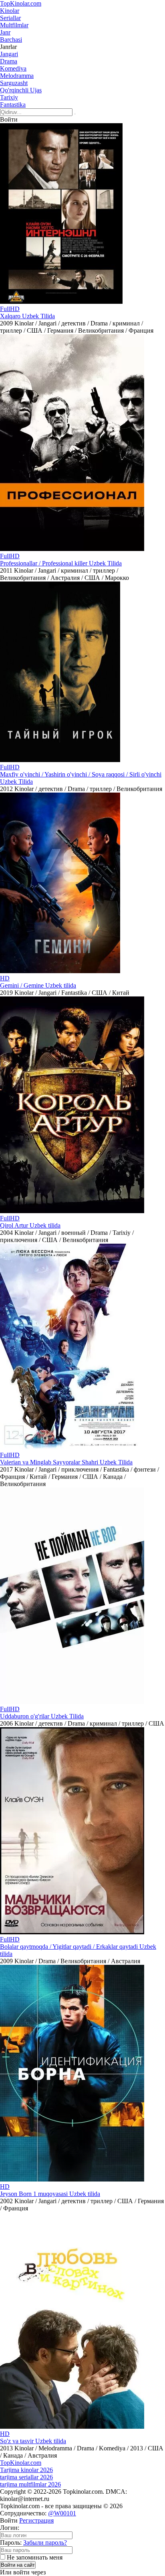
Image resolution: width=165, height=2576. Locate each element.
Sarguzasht (14, 83)
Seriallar (10, 18)
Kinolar (10, 11)
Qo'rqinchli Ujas (21, 90)
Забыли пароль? (45, 2542)
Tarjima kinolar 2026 (26, 2470)
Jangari (9, 54)
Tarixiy (9, 97)
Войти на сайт (18, 2565)
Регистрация (36, 2520)
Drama (9, 61)
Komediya (13, 68)
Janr (5, 32)
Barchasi (11, 40)
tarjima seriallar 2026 (26, 2477)
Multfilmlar (14, 25)
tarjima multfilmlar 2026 (30, 2484)
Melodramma (17, 76)
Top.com (21, 3)
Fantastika (13, 105)
